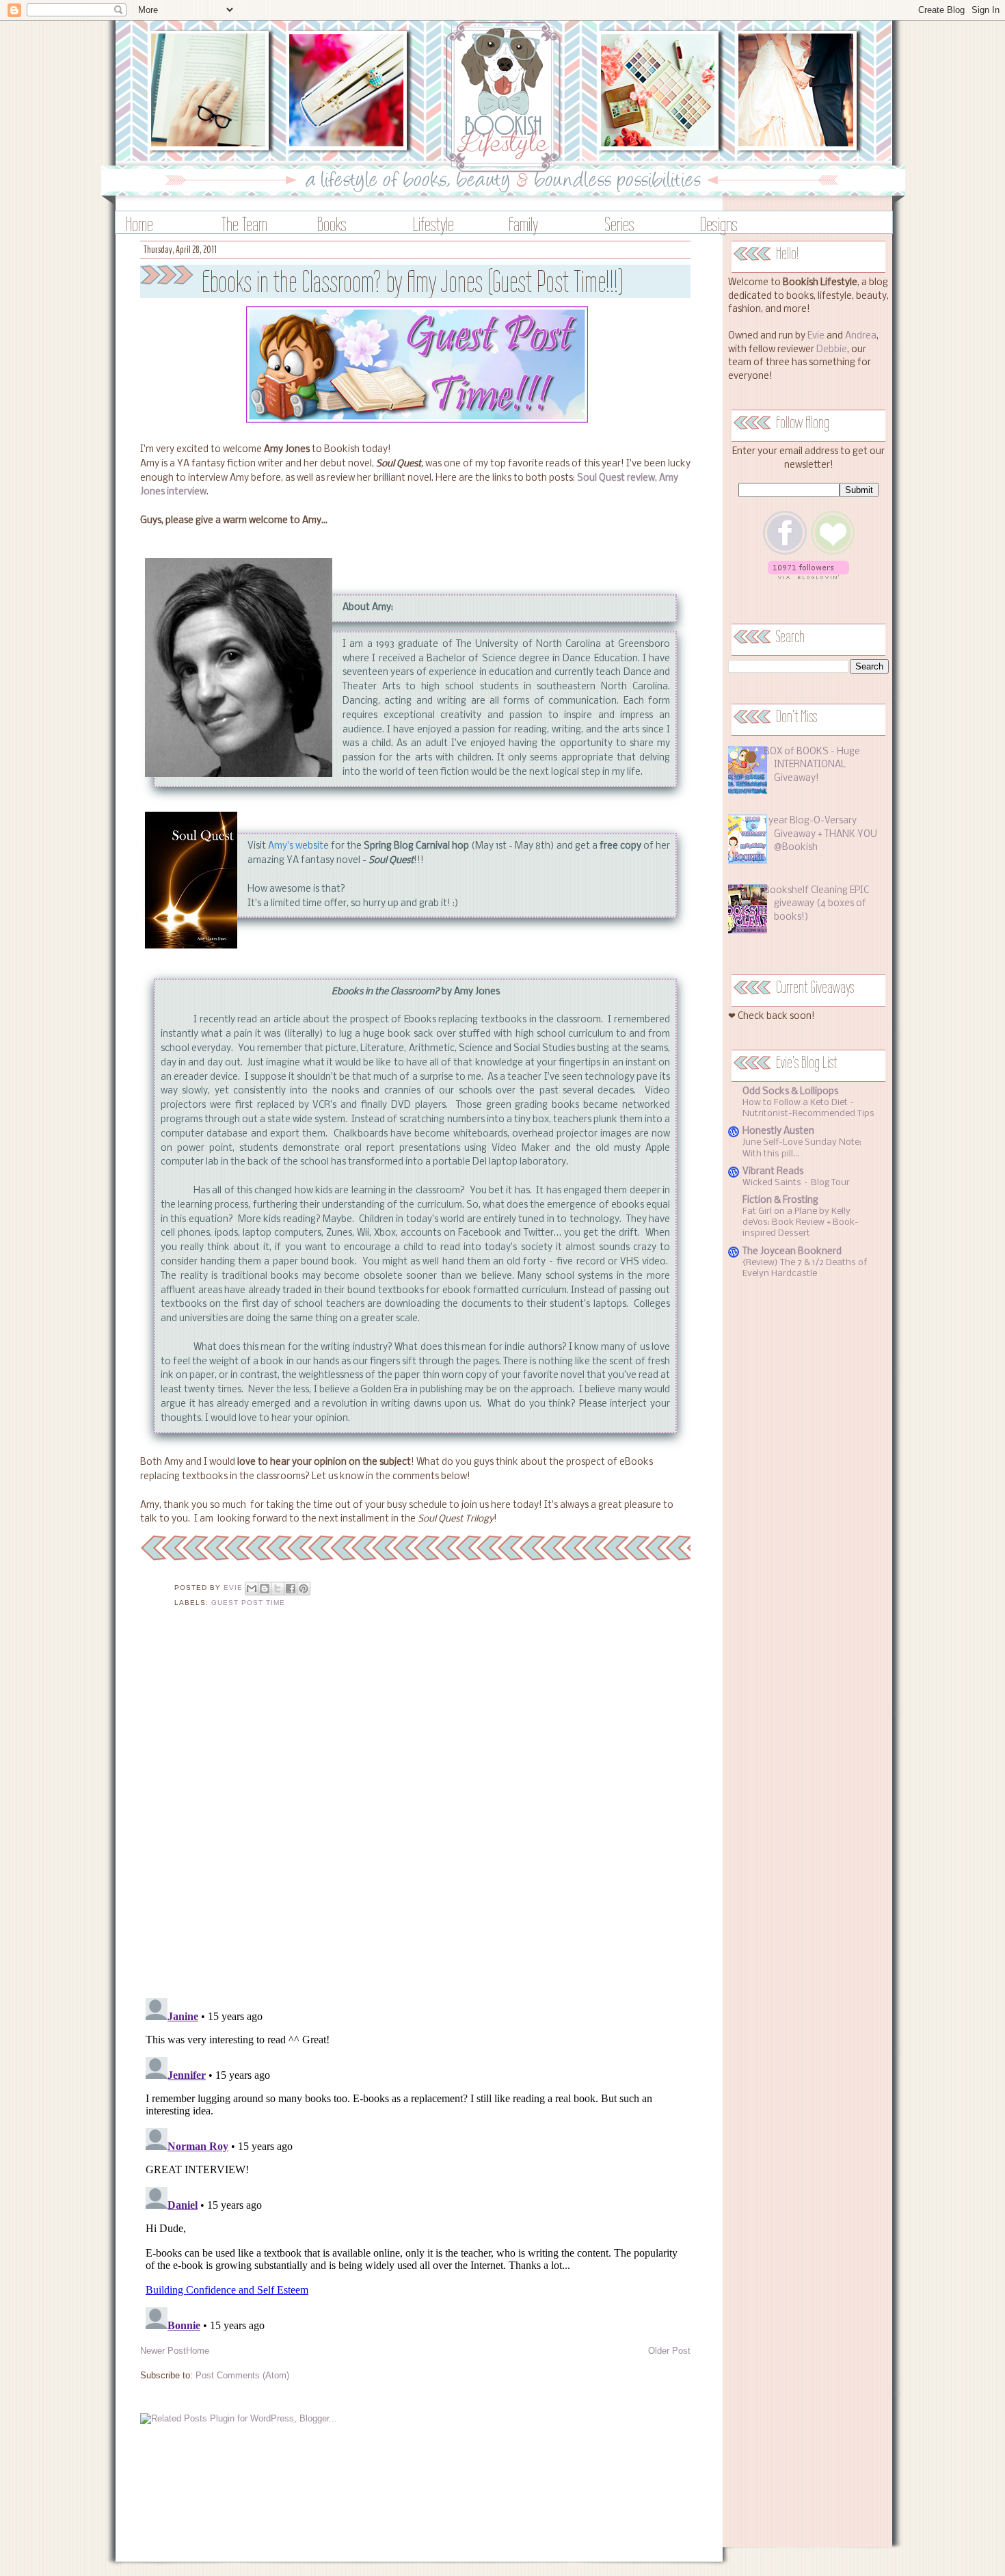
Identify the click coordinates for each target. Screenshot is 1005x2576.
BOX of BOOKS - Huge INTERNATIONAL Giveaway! (812, 765)
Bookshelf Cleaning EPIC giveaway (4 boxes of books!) (816, 904)
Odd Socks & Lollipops (790, 1092)
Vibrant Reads (773, 1172)
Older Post (669, 2351)
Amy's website (298, 846)
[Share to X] (278, 1589)
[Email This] (252, 1589)
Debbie (832, 350)
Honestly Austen (778, 1131)
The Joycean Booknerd (792, 1252)
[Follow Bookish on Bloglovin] (808, 577)
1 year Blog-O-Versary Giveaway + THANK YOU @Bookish (820, 834)
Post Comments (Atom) (242, 2375)
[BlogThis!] (265, 1589)
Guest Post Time (248, 1603)
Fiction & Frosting (780, 1200)
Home (139, 224)
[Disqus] (415, 1811)
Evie (816, 336)
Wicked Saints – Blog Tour (796, 1183)
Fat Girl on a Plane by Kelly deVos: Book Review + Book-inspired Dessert (801, 1222)
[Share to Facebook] (291, 1589)
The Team (244, 224)
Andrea (861, 336)
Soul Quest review (616, 478)
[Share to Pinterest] (304, 1589)
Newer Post (163, 2351)
